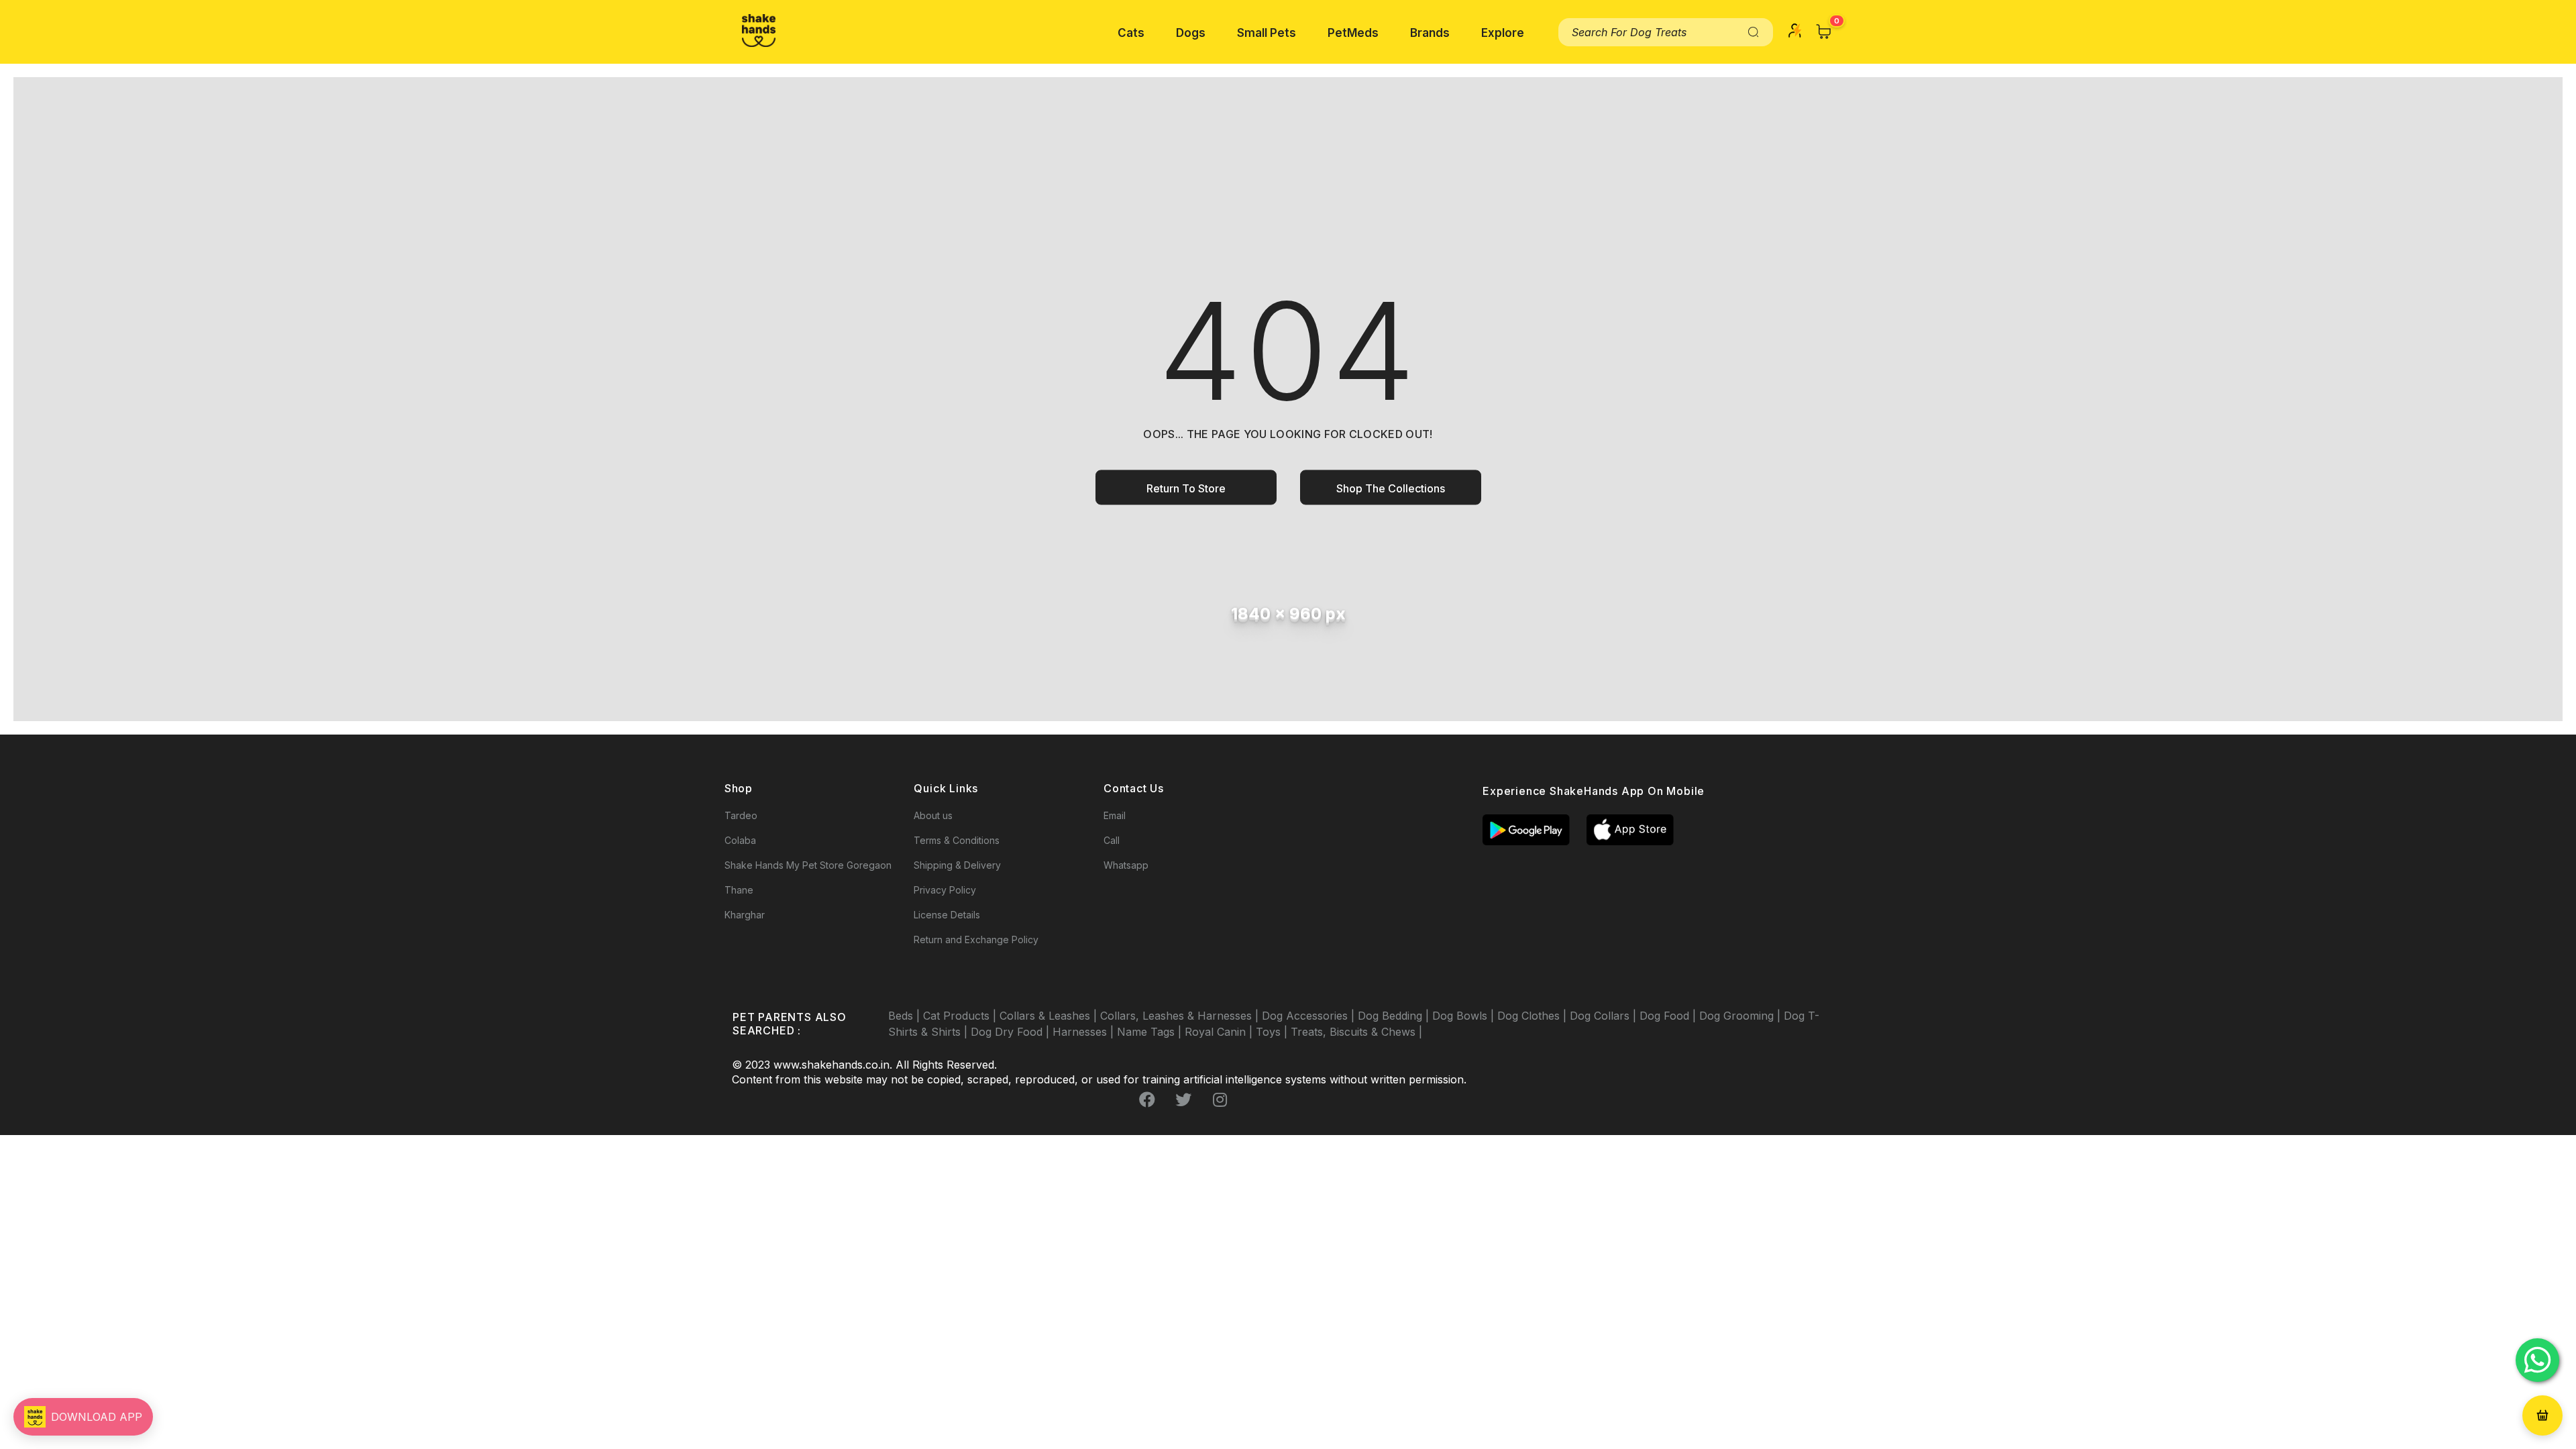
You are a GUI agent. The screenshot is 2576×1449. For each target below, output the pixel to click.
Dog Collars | (1605, 1016)
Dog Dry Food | (1012, 1032)
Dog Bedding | (1395, 1016)
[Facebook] (1147, 1099)
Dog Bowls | (1465, 1016)
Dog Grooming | (1741, 1016)
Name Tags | (1151, 1032)
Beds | (906, 1016)
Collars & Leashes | (1050, 1016)
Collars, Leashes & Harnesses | (1181, 1016)
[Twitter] (1183, 1099)
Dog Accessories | (1310, 1016)
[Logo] (759, 31)
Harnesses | (1085, 1032)
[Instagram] (1220, 1099)
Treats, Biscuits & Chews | (1356, 1032)
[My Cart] (1824, 32)
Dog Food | (1669, 1016)
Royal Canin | (1220, 1032)
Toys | (1273, 1032)
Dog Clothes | (1534, 1016)
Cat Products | (961, 1016)
